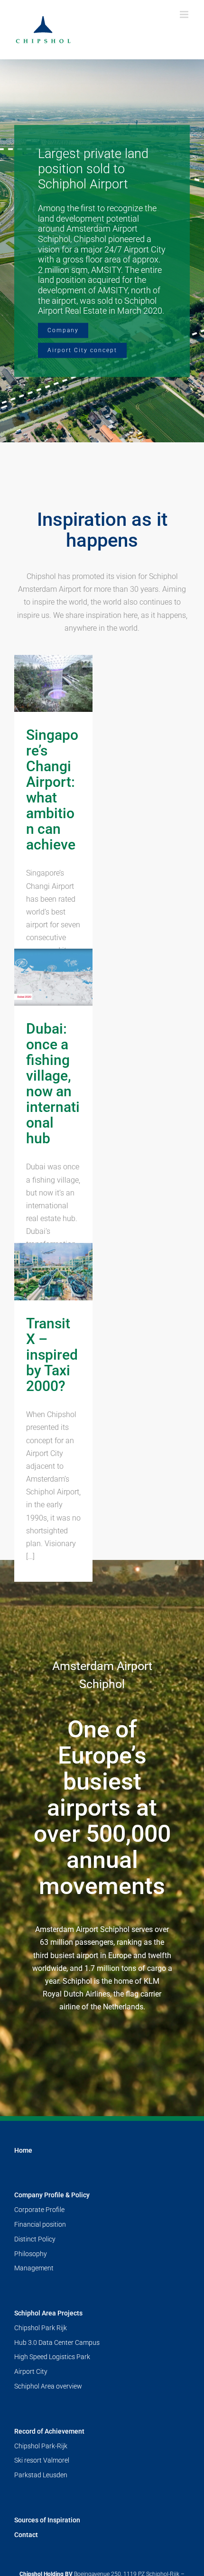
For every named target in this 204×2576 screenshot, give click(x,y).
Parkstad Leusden (41, 2475)
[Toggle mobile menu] (185, 14)
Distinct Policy (35, 2239)
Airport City (31, 2371)
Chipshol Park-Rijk (41, 2446)
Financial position (40, 2224)
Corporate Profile (39, 2210)
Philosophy (31, 2254)
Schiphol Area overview (48, 2386)
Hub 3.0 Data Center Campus (57, 2343)
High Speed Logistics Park (52, 2357)
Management (34, 2268)
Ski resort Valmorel (42, 2460)
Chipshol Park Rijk (41, 2328)
